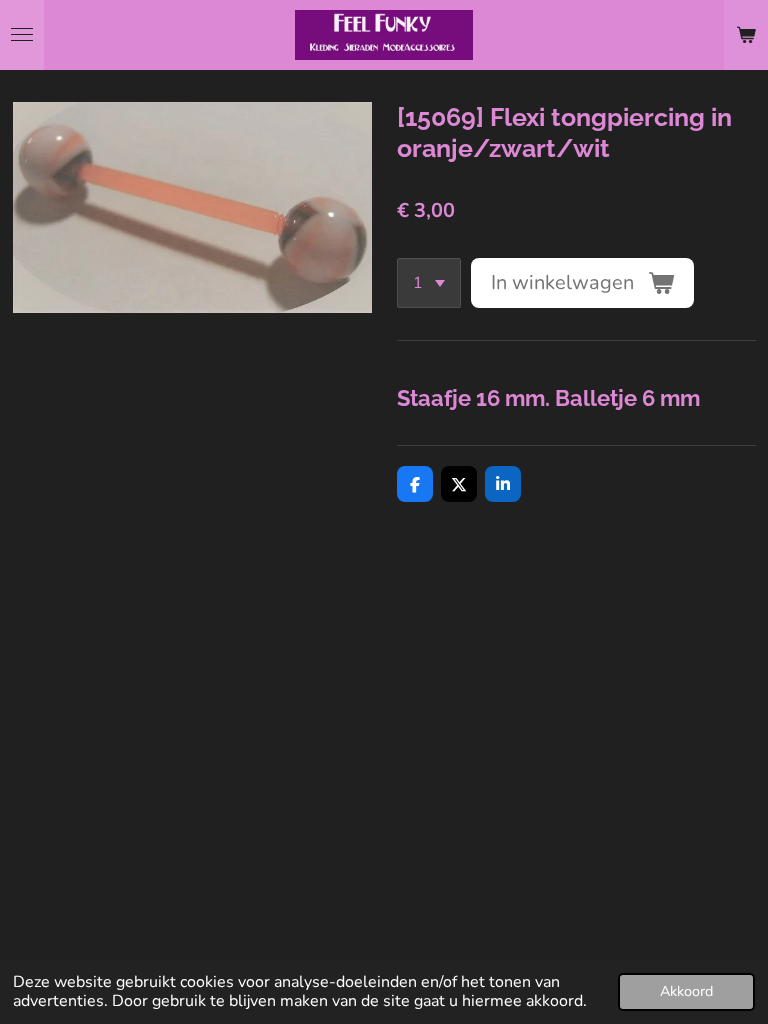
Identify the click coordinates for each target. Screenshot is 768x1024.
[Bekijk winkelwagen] (746, 35)
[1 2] (429, 283)
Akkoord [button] (686, 991)
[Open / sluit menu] (22, 35)
